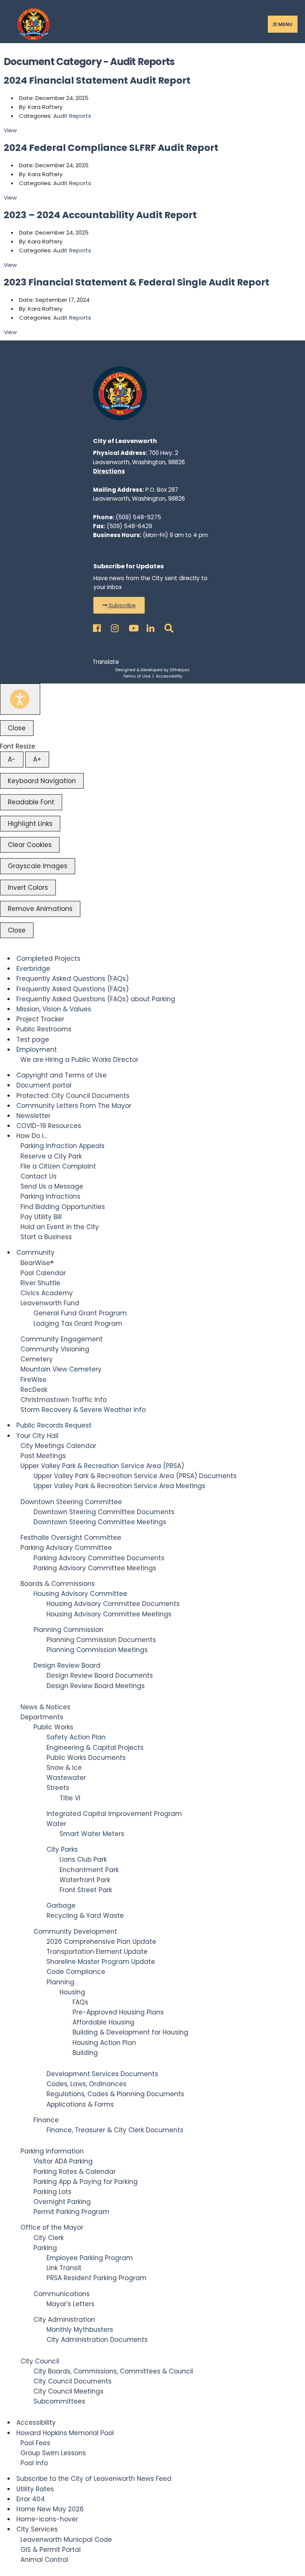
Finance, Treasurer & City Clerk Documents (115, 2130)
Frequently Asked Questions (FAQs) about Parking (96, 999)
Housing (72, 1992)
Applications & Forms (80, 2104)
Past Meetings (43, 1456)
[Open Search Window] (167, 626)
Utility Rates (35, 2489)
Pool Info (34, 2463)
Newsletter (33, 1116)
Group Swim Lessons (53, 2453)
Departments (42, 1717)
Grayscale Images (38, 866)
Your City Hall (37, 1436)
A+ (37, 759)
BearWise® (37, 1263)
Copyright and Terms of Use (62, 1075)
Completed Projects (48, 959)
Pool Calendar (43, 1273)
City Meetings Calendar (58, 1446)
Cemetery (37, 1359)
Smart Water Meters (92, 1834)
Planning (60, 1982)
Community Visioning (55, 1349)
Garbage (61, 1906)
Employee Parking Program (90, 2258)
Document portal (44, 1085)
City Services (37, 2529)
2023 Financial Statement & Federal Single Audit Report (137, 282)
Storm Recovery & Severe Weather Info (83, 1410)
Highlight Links (30, 824)
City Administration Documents (97, 2340)
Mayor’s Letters (70, 2304)
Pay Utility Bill (41, 1217)
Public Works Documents (86, 1758)
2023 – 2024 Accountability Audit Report (100, 215)
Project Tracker (40, 1019)
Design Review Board (67, 1665)
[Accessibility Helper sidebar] (20, 699)
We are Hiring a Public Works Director (79, 1060)
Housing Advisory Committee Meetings (109, 1614)
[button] (119, 605)
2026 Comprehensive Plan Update (101, 1942)
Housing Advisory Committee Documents (113, 1604)
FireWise (33, 1380)
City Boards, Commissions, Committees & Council (113, 2371)
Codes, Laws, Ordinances (86, 2084)
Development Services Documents (102, 2074)
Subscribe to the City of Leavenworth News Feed (94, 2479)
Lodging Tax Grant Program (78, 1323)
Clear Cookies (30, 845)
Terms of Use (137, 676)
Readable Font (31, 802)
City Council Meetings (68, 2391)
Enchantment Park (89, 1870)
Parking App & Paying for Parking (86, 2182)
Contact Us (38, 1176)
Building (85, 2053)
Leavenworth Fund (50, 1303)
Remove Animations (40, 909)
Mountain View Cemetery (61, 1369)
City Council (40, 2361)
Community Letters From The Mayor (74, 1106)
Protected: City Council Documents (73, 1096)
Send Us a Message (52, 1186)
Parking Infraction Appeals (62, 1146)
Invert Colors (28, 888)
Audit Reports (72, 116)
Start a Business (46, 1237)
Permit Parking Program (71, 2212)
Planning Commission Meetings (97, 1650)
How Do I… (32, 1136)
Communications (62, 2294)
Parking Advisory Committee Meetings (95, 1568)
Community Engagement (62, 1339)
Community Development (75, 1932)
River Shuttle (40, 1283)
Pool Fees (35, 2443)
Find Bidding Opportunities (63, 1207)
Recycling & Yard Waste (85, 1916)
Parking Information (52, 2151)
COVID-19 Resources (49, 1126)
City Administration (64, 2320)
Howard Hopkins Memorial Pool (65, 2433)
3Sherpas (180, 670)
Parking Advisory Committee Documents (99, 1558)
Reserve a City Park (51, 1156)
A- (12, 759)
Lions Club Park (83, 1859)
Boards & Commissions (58, 1584)
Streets (58, 1788)
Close (17, 728)
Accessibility (169, 676)
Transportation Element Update (97, 1952)
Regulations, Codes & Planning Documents (115, 2094)
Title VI (70, 1798)
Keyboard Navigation (42, 781)
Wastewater (66, 1778)
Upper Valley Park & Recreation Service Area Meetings (119, 1486)
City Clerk (49, 2238)
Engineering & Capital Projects (95, 1748)
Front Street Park (86, 1890)
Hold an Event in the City (60, 1227)
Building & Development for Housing (130, 2032)
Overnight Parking (62, 2202)
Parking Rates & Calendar (75, 2172)
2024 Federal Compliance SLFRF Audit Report (111, 148)
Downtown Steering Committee (71, 1502)
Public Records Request (54, 1425)
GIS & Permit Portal (51, 2550)
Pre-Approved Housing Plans (118, 2012)
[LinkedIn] (150, 626)
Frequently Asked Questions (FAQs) (73, 979)
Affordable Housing (103, 2022)
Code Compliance (76, 1972)
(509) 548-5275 (138, 517)
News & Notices (45, 1707)
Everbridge (33, 969)
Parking (45, 2248)
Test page (33, 1040)
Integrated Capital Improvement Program (114, 1814)
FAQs (80, 2002)
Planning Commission (68, 1630)
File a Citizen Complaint (58, 1166)
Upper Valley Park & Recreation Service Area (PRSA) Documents (135, 1476)
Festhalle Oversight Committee (71, 1538)
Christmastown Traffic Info (64, 1400)
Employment (37, 1050)
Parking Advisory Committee (66, 1548)
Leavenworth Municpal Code (66, 2540)
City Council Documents (73, 2381)
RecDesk (34, 1390)
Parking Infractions (50, 1196)
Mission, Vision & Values (54, 1009)
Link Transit (64, 2268)
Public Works (53, 1727)
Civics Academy (47, 1293)
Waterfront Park (85, 1880)
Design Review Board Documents (100, 1675)
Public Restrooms (44, 1029)
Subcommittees (59, 2401)
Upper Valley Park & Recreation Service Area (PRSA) (102, 1466)
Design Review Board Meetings (96, 1686)
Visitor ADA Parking (63, 2161)
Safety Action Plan (76, 1737)
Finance (46, 2120)
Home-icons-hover (47, 2519)
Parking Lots (52, 2192)
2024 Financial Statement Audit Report (97, 80)
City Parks (62, 1849)
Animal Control (44, 2560)
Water (56, 1824)
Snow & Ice (64, 1768)
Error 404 (31, 2499)
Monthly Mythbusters (80, 2330)
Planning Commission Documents (101, 1640)
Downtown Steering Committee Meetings (100, 1522)
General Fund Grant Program (80, 1313)
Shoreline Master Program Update (101, 1962)
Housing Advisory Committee (80, 1594)
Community (36, 1253)
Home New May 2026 (50, 2509)
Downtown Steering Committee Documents (104, 1512)
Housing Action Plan (104, 2043)
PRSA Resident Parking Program (97, 2278)
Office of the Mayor (52, 2227)
